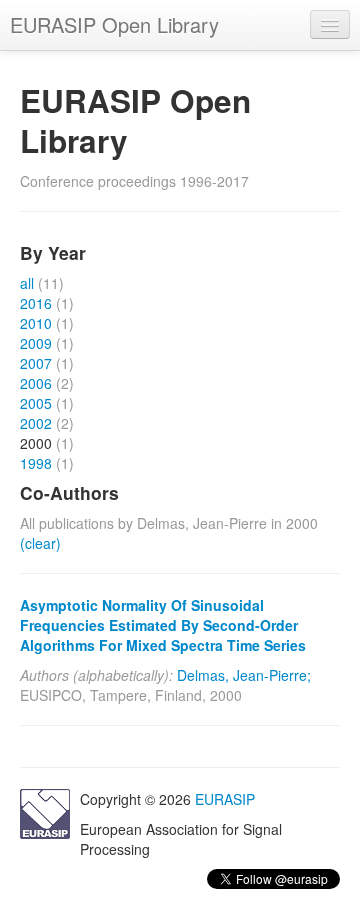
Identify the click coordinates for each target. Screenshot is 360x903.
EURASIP (225, 799)
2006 (36, 383)
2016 (36, 303)
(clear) (40, 543)
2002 (36, 423)
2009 (36, 343)
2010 (36, 323)
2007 (36, 363)
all (27, 283)
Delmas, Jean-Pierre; (244, 675)
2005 (36, 403)
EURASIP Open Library (114, 24)
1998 (36, 463)
